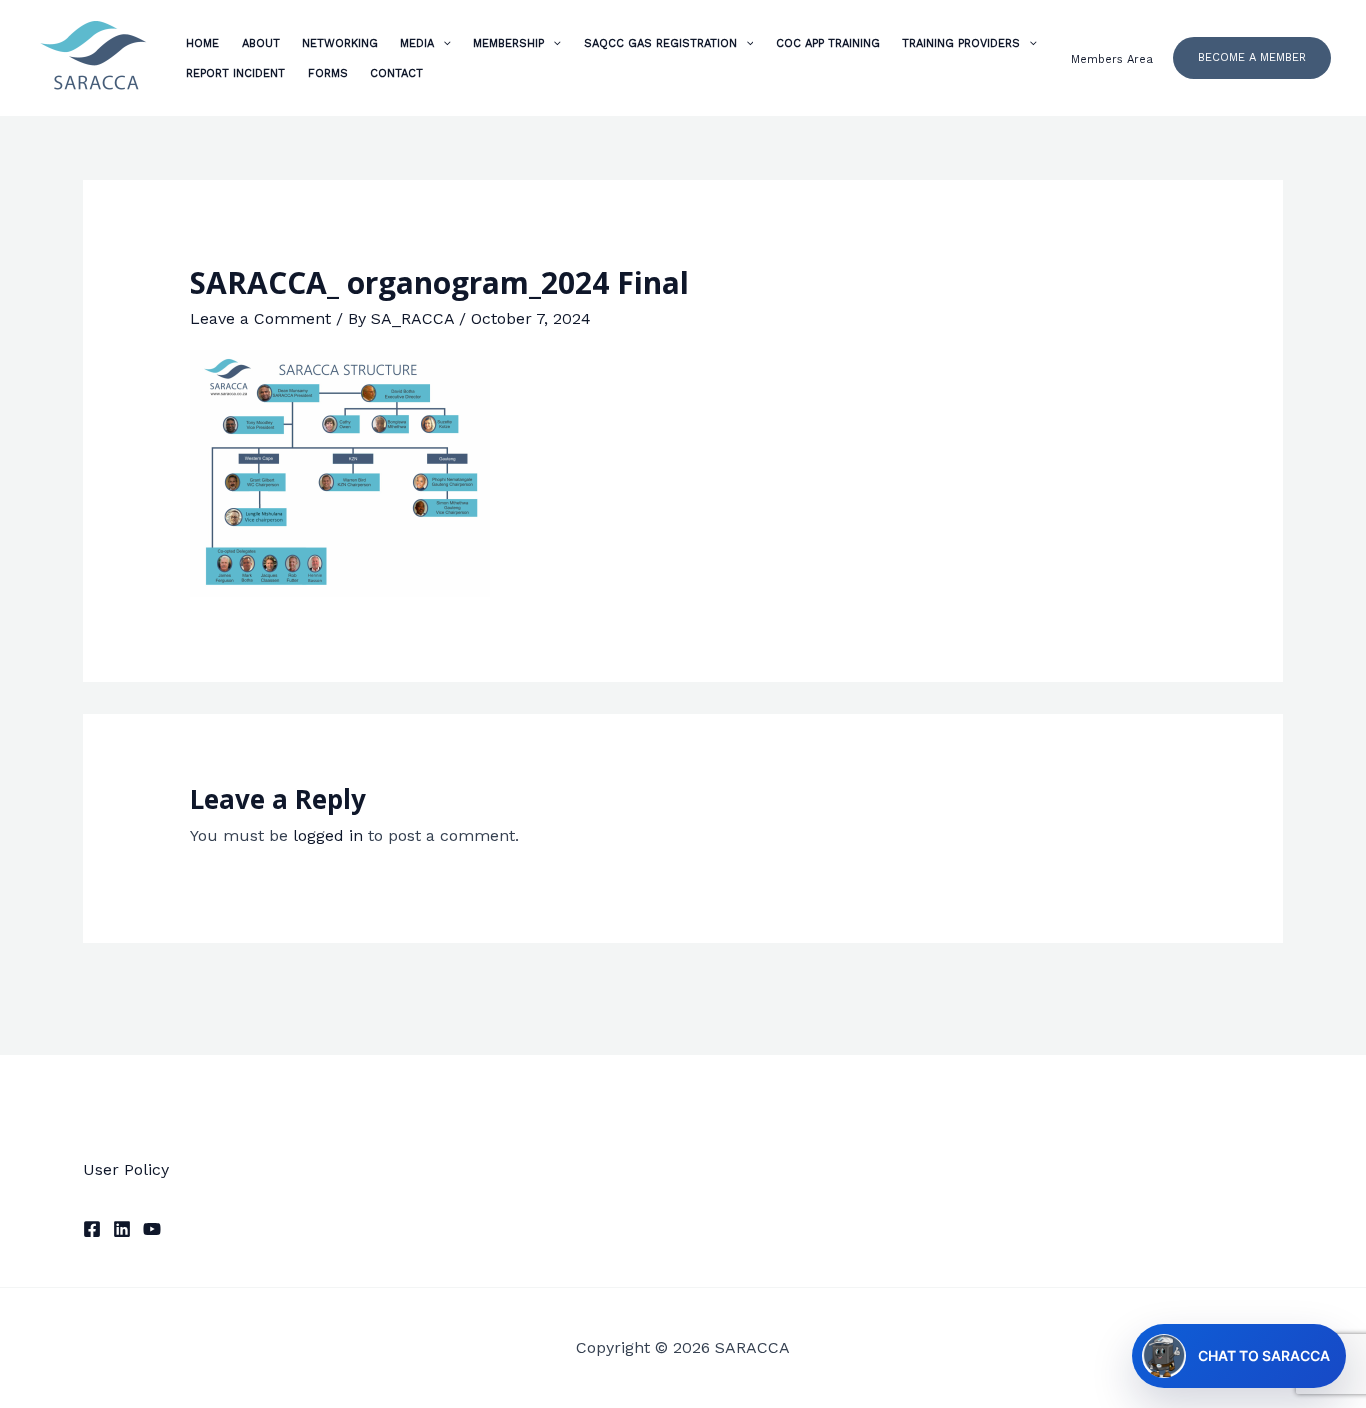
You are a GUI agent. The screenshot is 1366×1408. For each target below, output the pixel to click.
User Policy (126, 1169)
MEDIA (417, 43)
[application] (442, 44)
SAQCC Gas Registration (660, 43)
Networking (340, 43)
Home (202, 43)
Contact (396, 73)
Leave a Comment (260, 318)
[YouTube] (152, 1229)
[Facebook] (92, 1229)
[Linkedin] (122, 1229)
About (261, 43)
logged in (328, 835)
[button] (1252, 57)
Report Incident (235, 73)
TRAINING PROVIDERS (961, 43)
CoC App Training (828, 43)
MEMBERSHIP (508, 43)
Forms (328, 73)
